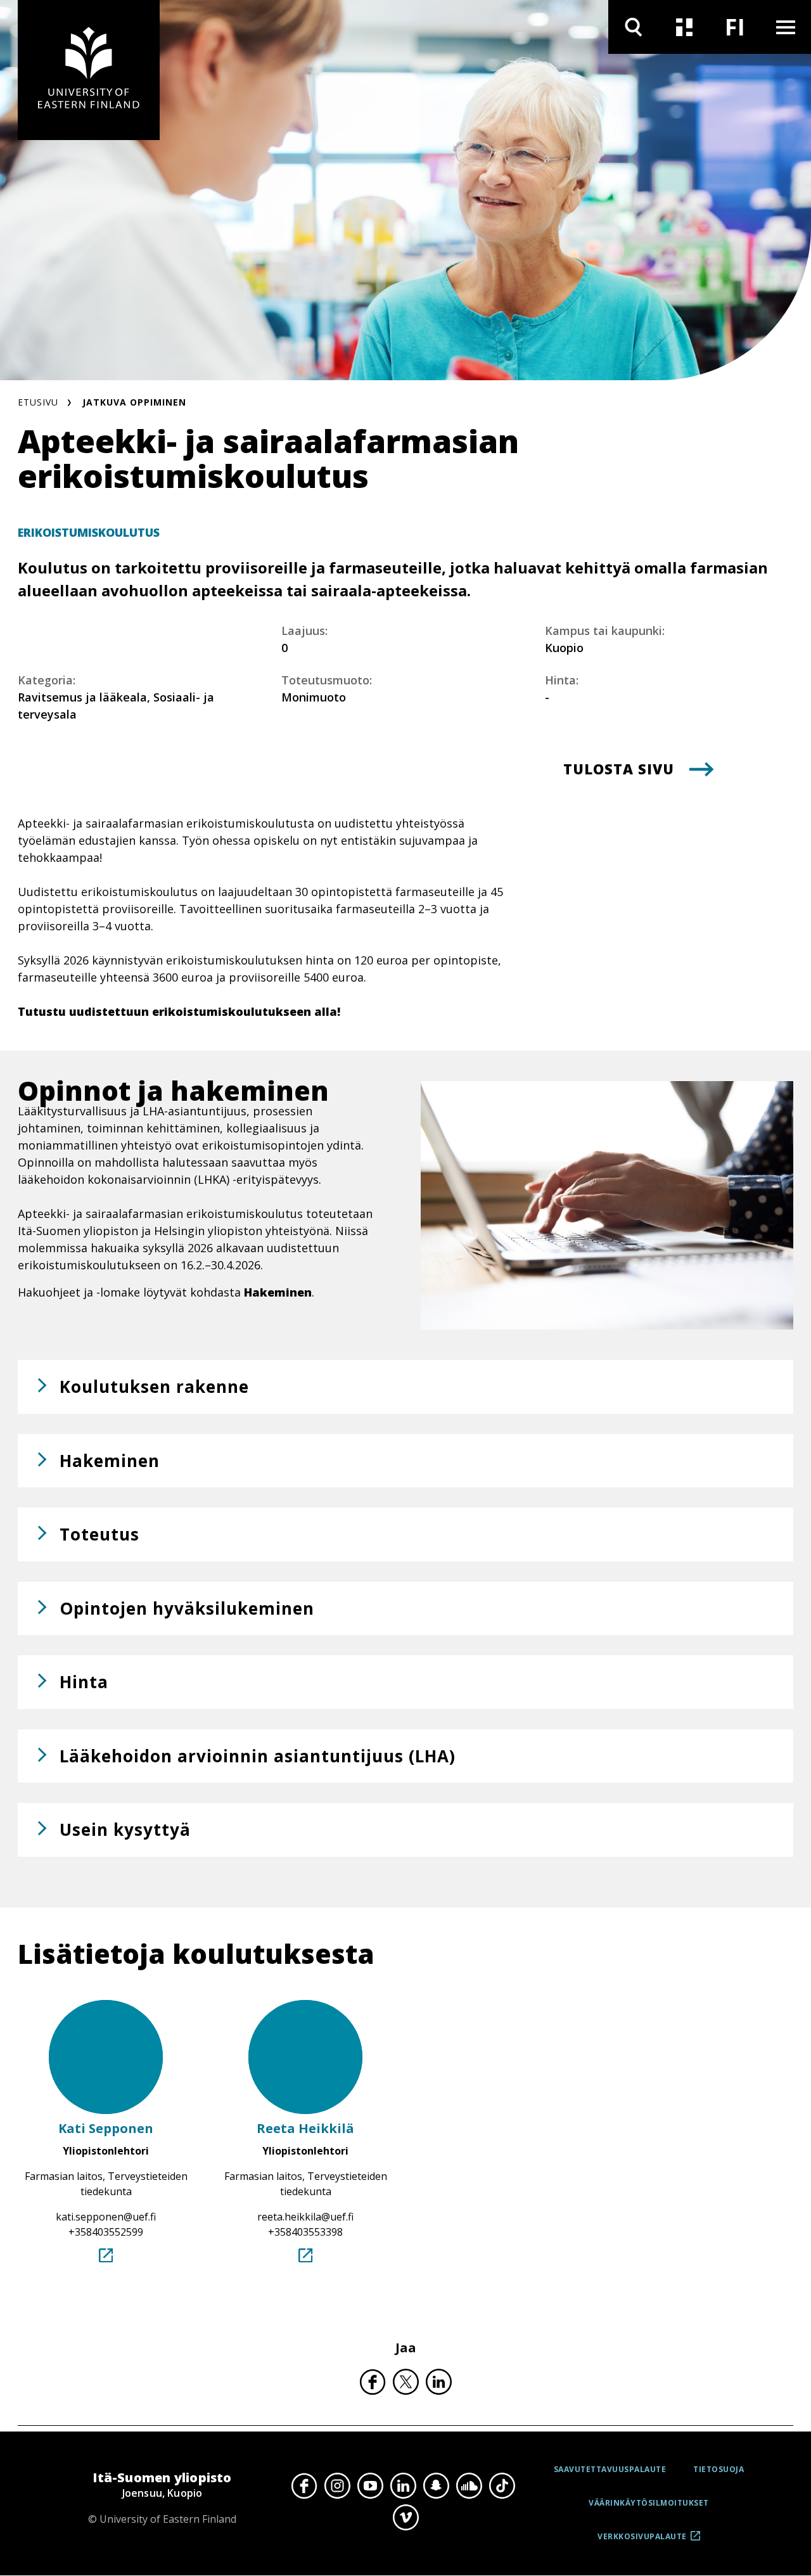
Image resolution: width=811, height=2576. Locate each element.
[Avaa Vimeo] (405, 2517)
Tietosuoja (718, 2469)
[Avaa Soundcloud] (469, 2486)
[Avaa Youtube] (370, 2486)
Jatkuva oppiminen (134, 402)
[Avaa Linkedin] (403, 2486)
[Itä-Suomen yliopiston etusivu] (89, 70)
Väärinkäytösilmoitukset (649, 2503)
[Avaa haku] (634, 27)
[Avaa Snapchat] (436, 2486)
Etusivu (38, 402)
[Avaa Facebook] (304, 2486)
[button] (405, 1387)
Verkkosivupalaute (642, 2541)
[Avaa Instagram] (337, 2486)
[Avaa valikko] (786, 27)
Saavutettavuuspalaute (610, 2469)
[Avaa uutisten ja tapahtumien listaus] (684, 27)
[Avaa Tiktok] (502, 2486)
